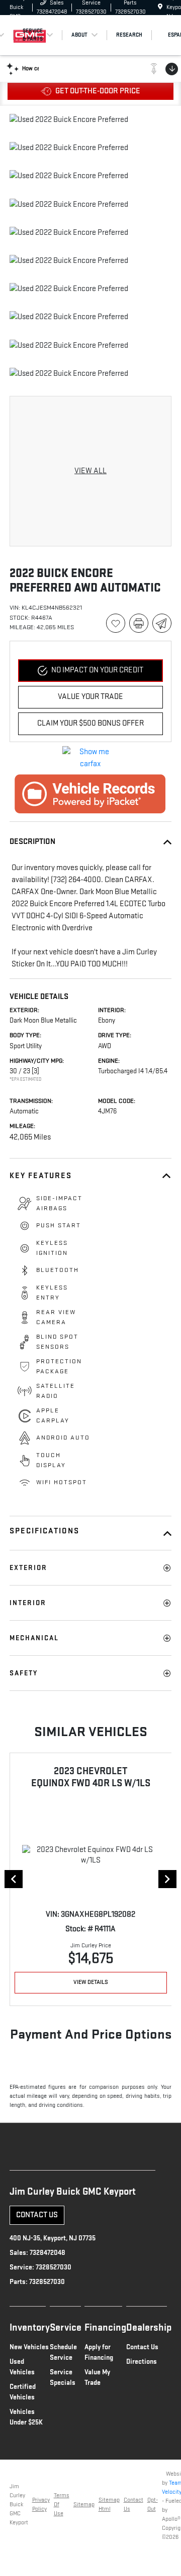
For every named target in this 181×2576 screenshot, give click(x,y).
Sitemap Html (109, 2505)
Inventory (30, 2328)
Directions (142, 2362)
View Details (91, 1982)
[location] (160, 7)
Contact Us (37, 2215)
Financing (105, 2328)
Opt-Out (153, 2505)
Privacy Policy (41, 2505)
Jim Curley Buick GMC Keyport (19, 2505)
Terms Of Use (62, 2505)
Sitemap (84, 2505)
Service (66, 2328)
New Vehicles (29, 2347)
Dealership (149, 2328)
